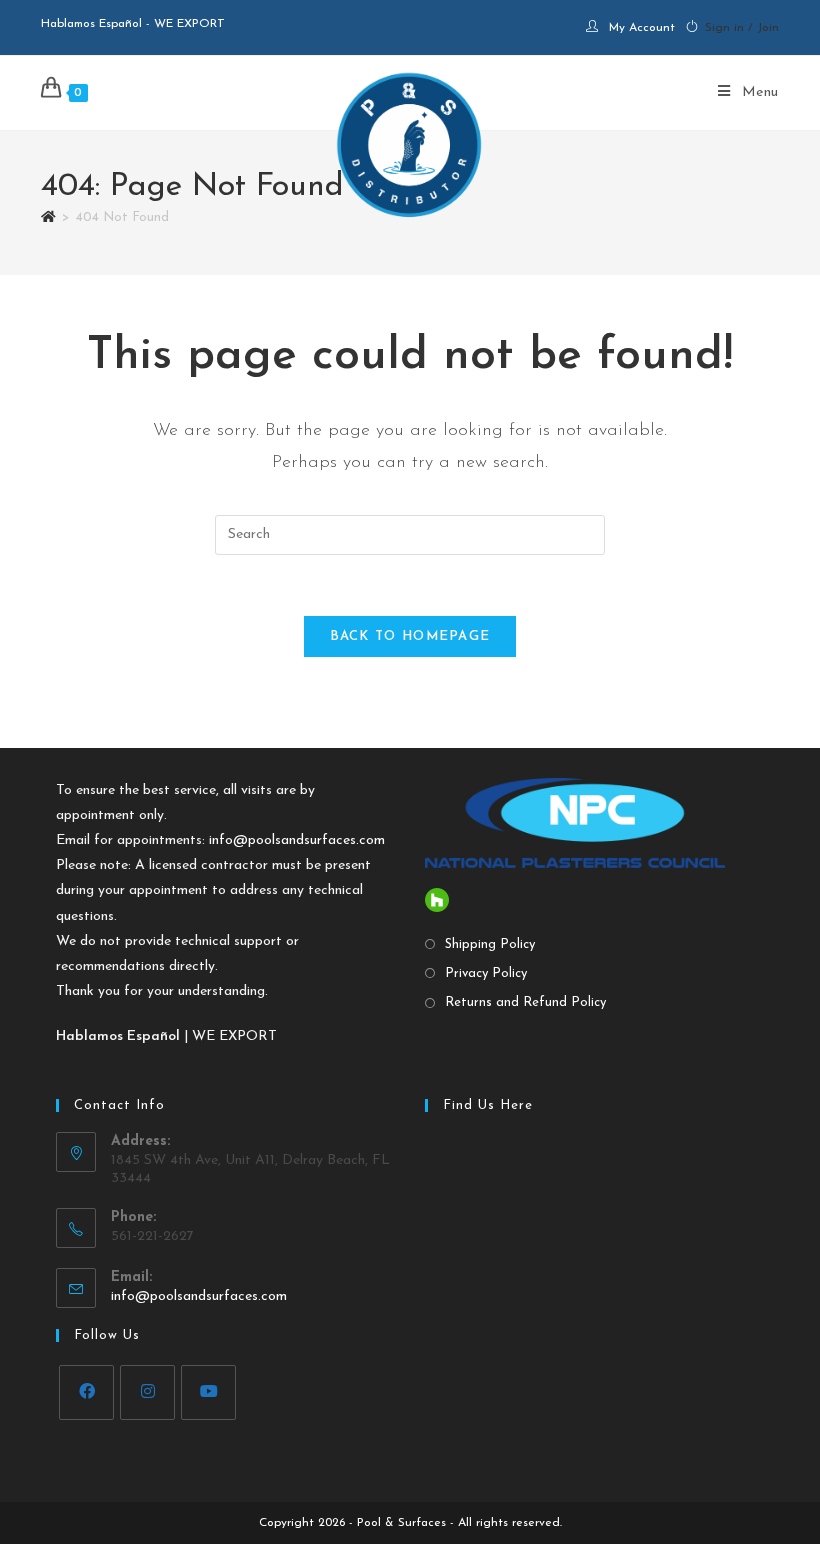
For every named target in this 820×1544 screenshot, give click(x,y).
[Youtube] (208, 1392)
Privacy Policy (486, 973)
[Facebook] (86, 1392)
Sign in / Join (742, 28)
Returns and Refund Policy (525, 1002)
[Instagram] (147, 1392)
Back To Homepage (410, 636)
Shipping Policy (490, 944)
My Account (642, 28)
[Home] (48, 217)
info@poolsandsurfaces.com (297, 840)
